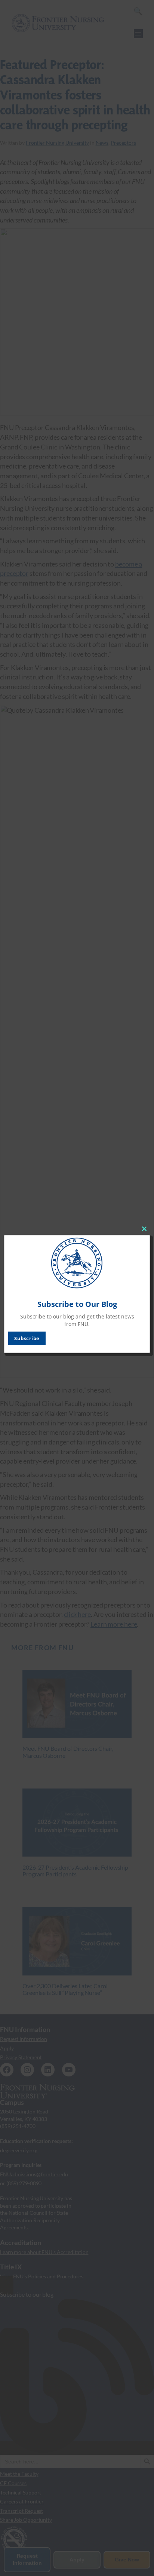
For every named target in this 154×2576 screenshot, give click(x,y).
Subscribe (27, 1338)
